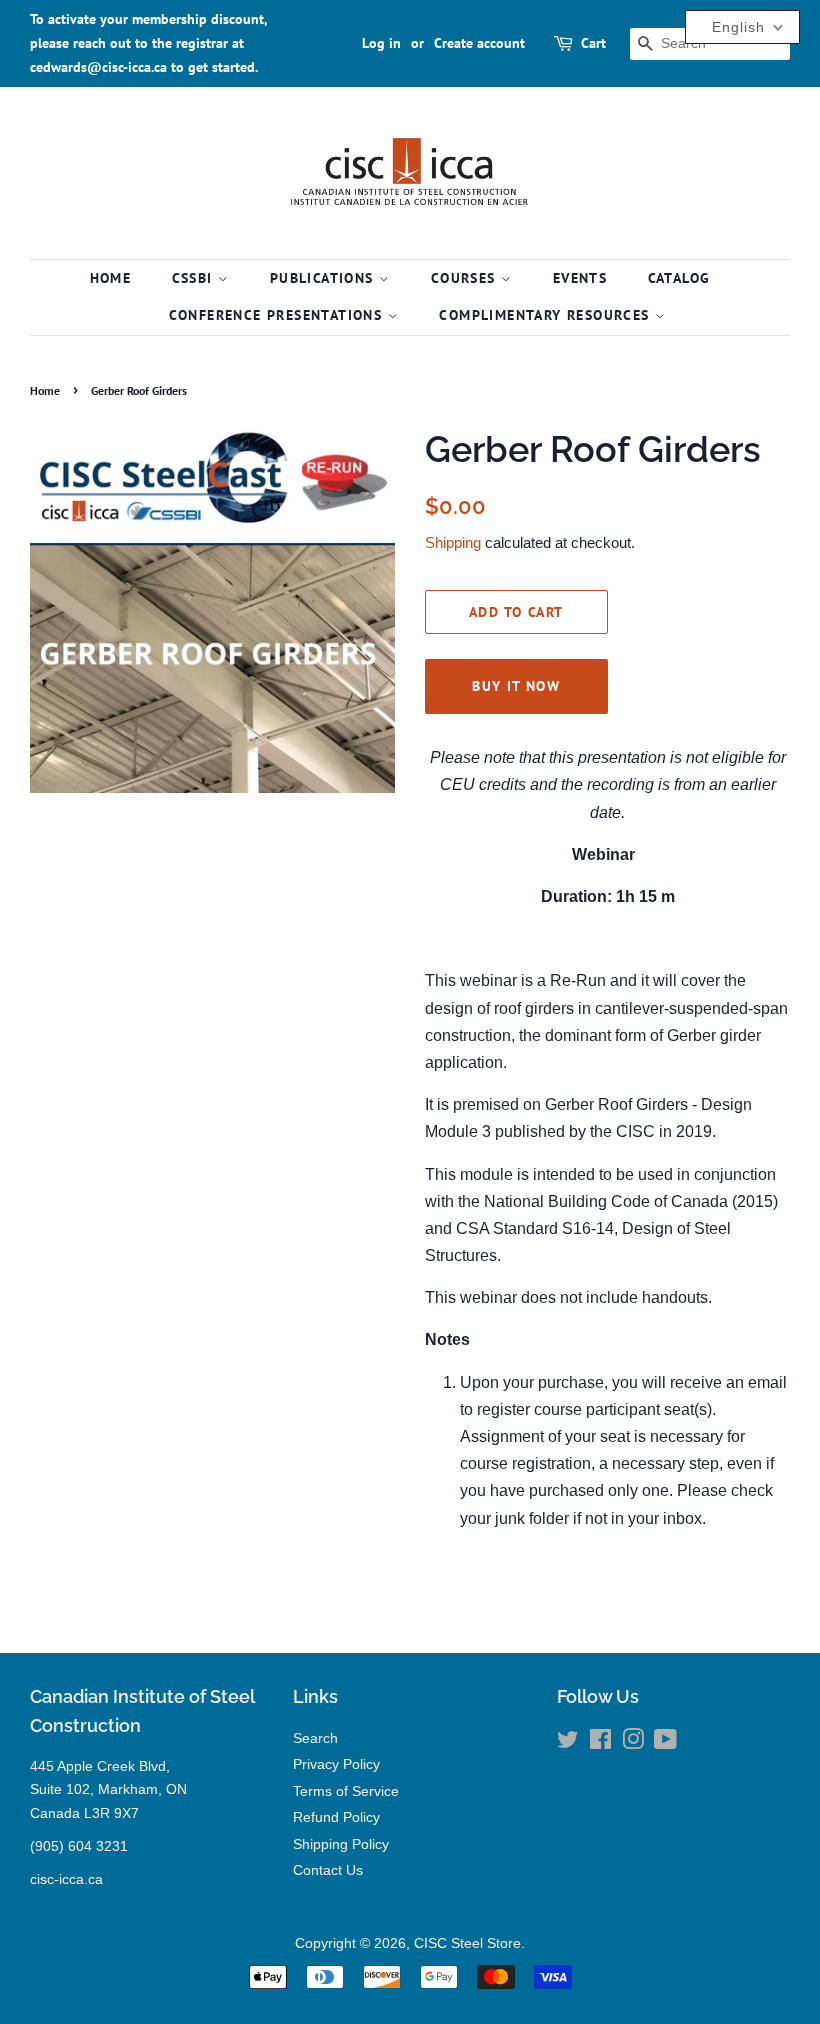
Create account (479, 43)
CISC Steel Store (467, 1943)
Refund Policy (336, 1817)
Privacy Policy (336, 1764)
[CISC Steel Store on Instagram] (633, 1743)
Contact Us (328, 1870)
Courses (466, 278)
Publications (324, 278)
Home (111, 278)
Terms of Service (346, 1791)
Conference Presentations (278, 315)
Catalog (679, 278)
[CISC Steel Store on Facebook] (600, 1743)
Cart (593, 43)
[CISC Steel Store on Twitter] (568, 1743)
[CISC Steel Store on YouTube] (665, 1743)
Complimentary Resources (547, 315)
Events (580, 278)
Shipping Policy (341, 1844)
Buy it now (516, 686)
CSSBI (195, 278)
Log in (381, 43)
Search (315, 1738)
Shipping (453, 542)
